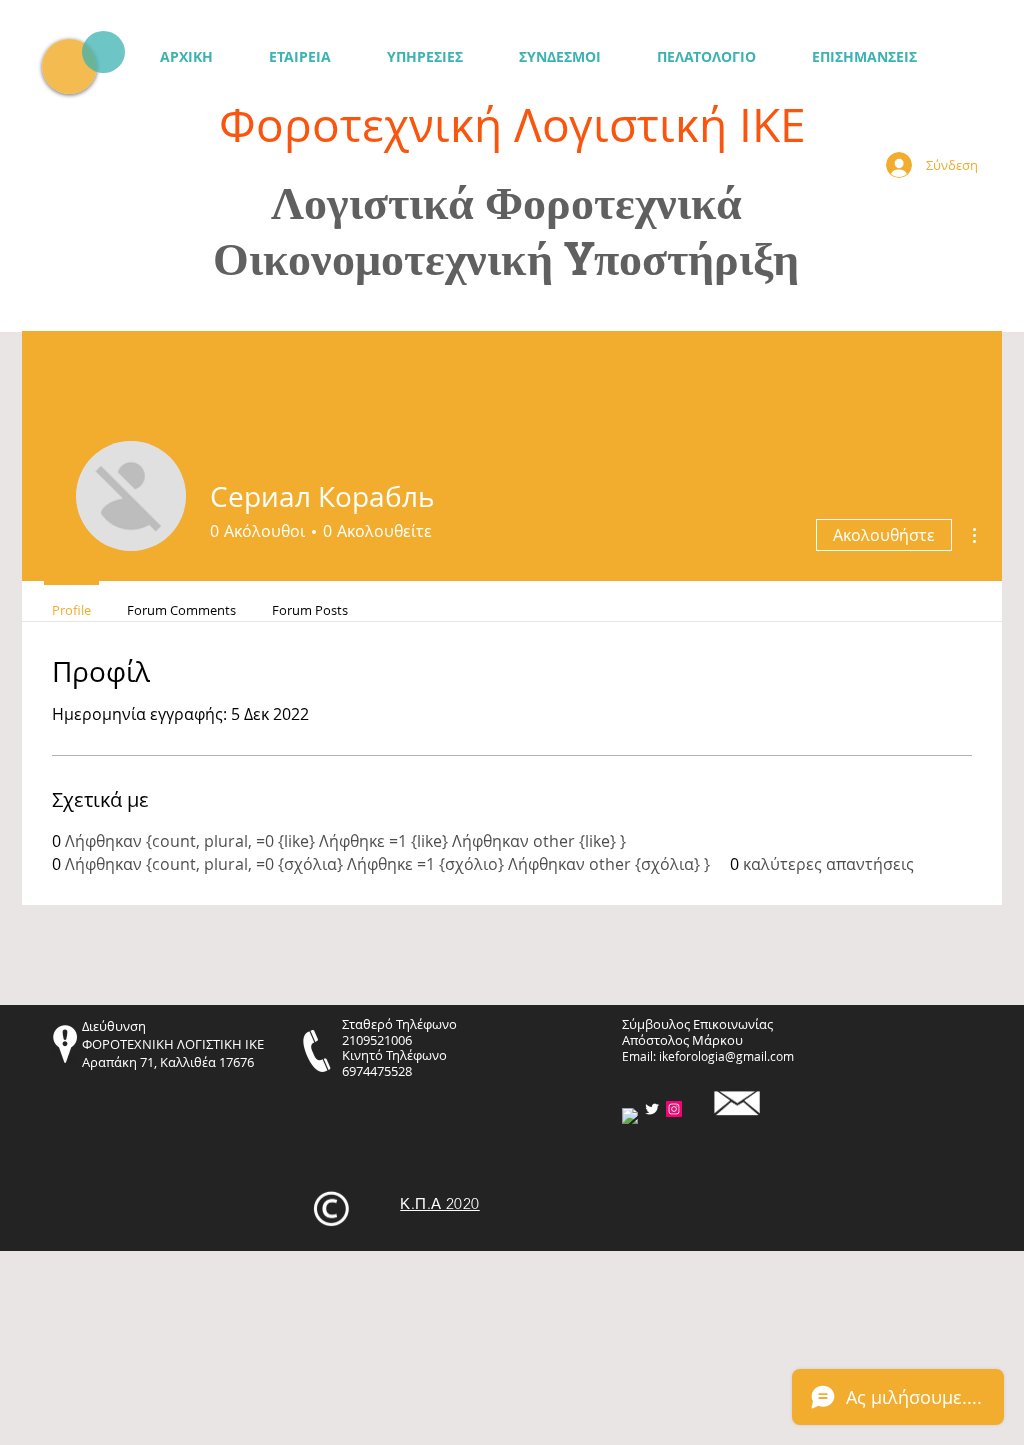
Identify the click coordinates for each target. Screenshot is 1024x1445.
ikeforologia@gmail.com (726, 1056)
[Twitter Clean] (652, 1109)
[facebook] (630, 1116)
